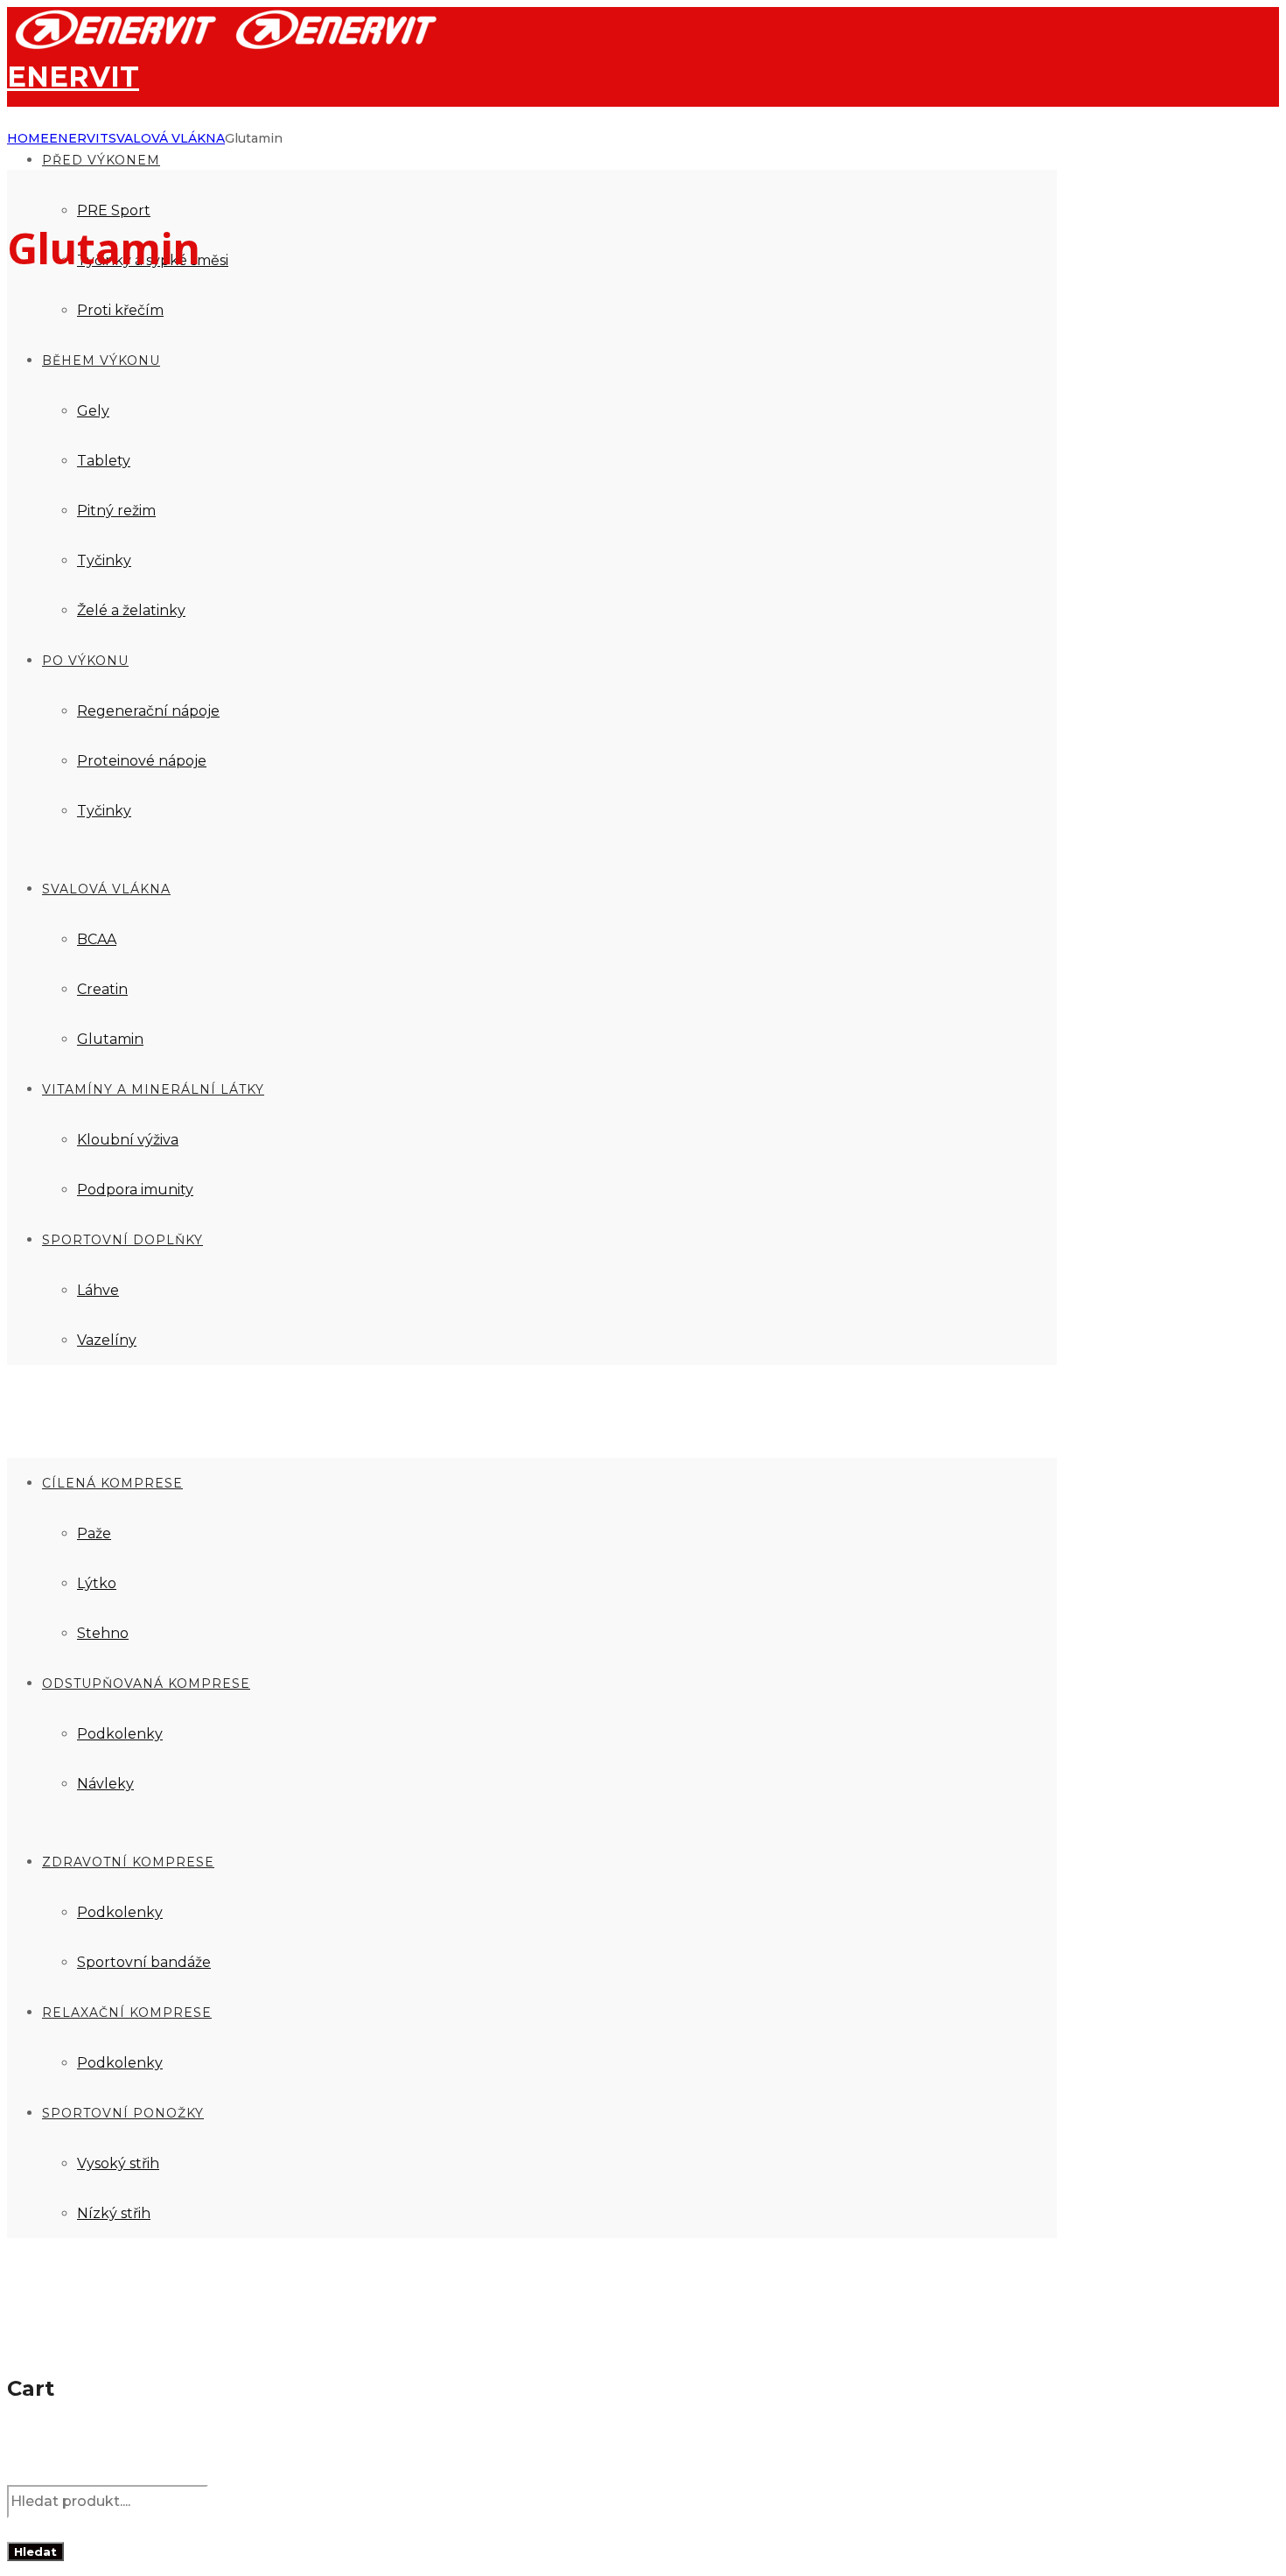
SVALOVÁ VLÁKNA (167, 138)
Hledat (35, 2551)
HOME (28, 138)
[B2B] (227, 46)
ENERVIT (79, 138)
